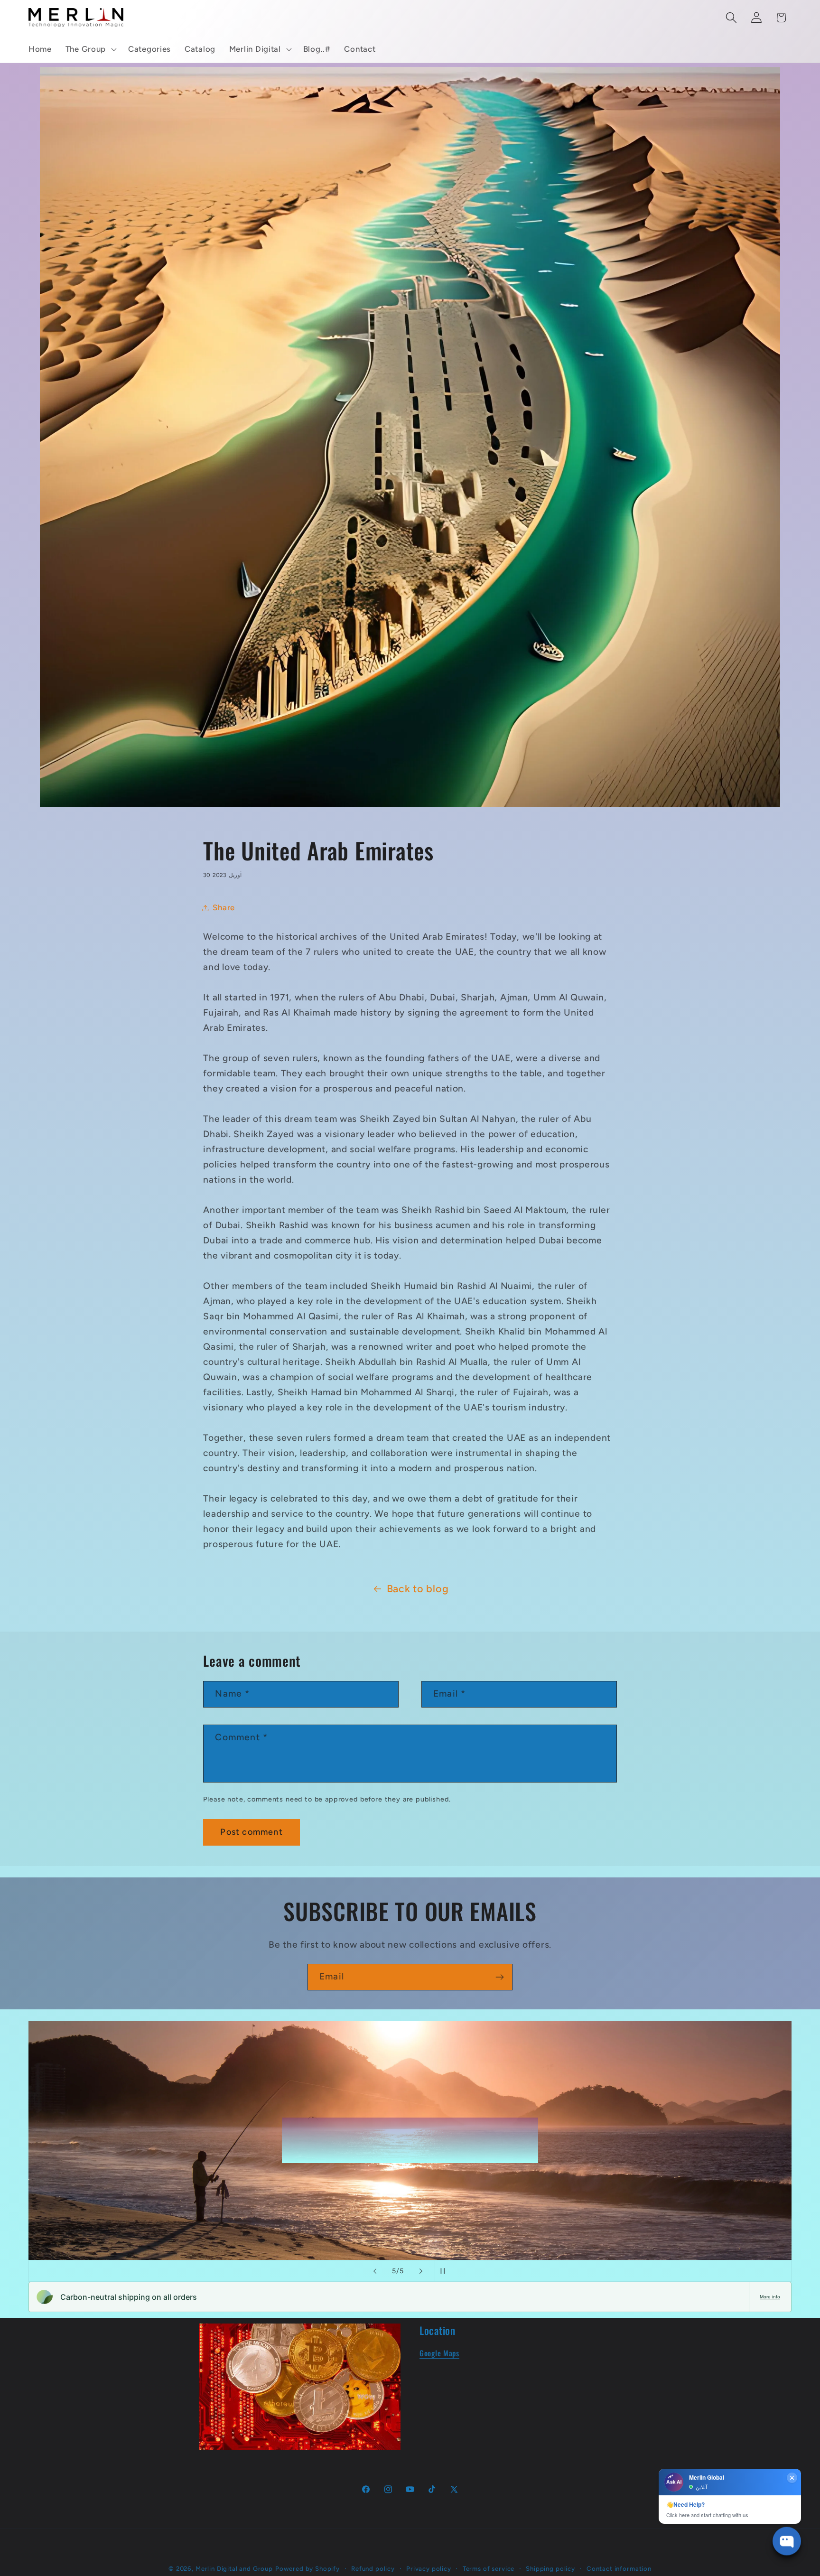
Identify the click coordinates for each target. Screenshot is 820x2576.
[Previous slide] (375, 2271)
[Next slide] (421, 2271)
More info (770, 2297)
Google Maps (439, 2353)
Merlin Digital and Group (234, 2568)
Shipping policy (550, 2568)
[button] (90, 49)
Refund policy (373, 2568)
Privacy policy (429, 2568)
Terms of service (489, 2568)
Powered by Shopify (307, 2568)
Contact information (619, 2568)
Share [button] (224, 907)
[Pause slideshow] (445, 2271)
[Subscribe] (499, 1977)
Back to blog (418, 1588)
